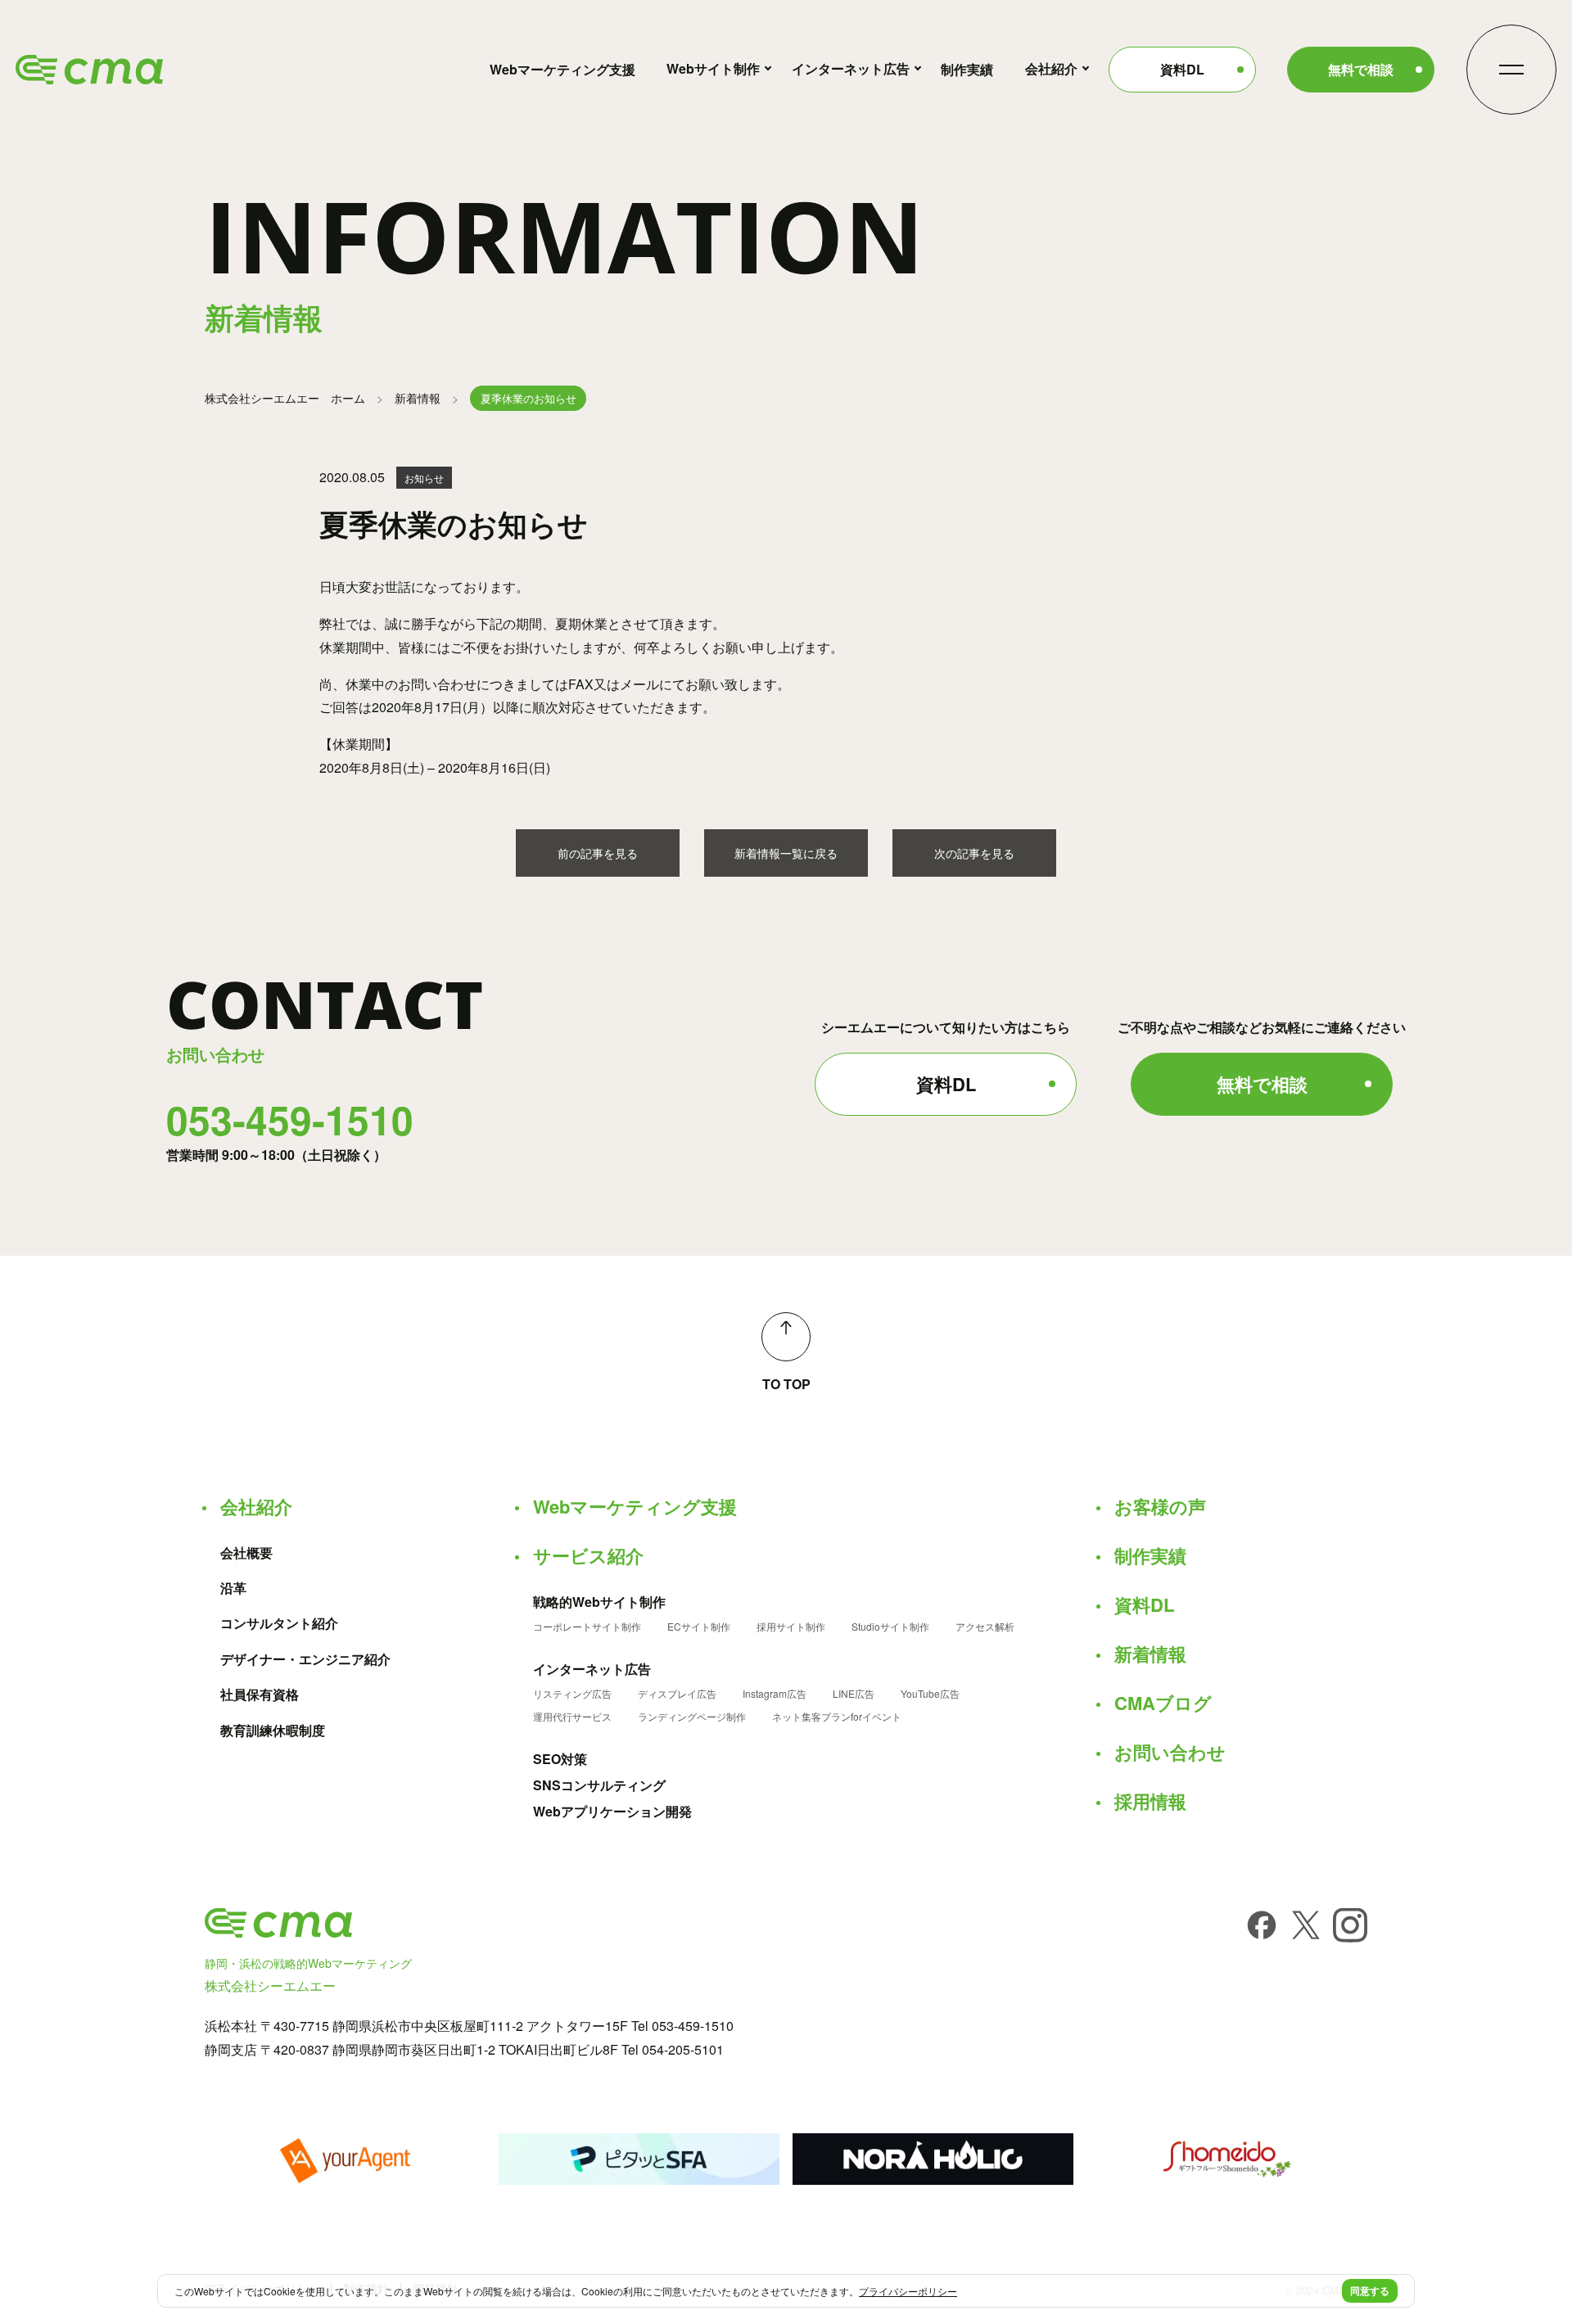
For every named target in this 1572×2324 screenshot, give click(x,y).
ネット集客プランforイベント (837, 1717)
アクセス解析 (985, 1627)
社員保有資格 (260, 1694)
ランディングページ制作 (692, 1717)
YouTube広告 (930, 1694)
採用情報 (1150, 1801)
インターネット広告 (851, 68)
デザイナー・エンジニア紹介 (305, 1659)
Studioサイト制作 (890, 1627)
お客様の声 (1160, 1506)
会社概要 (246, 1553)
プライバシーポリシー (908, 2291)
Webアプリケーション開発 (612, 1812)
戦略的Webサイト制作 (599, 1602)
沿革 (233, 1588)
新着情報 (418, 398)
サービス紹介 (588, 1555)
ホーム (285, 398)
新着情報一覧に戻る (786, 853)
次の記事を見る (974, 853)
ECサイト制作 (699, 1627)
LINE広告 (854, 1694)
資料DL (1182, 69)
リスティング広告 (572, 1694)
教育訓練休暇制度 (273, 1731)
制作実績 (967, 69)
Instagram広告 (775, 1694)
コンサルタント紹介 (279, 1623)
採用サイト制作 (791, 1627)
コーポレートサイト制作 (587, 1627)
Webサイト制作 (713, 68)
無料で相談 (1361, 69)
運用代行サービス (572, 1717)
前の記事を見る (598, 853)
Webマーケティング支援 (562, 69)
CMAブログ (1163, 1703)
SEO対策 (560, 1759)
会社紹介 (1051, 68)
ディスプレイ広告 (677, 1694)
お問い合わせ (1170, 1752)
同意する (1370, 2290)
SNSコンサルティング (599, 1785)
